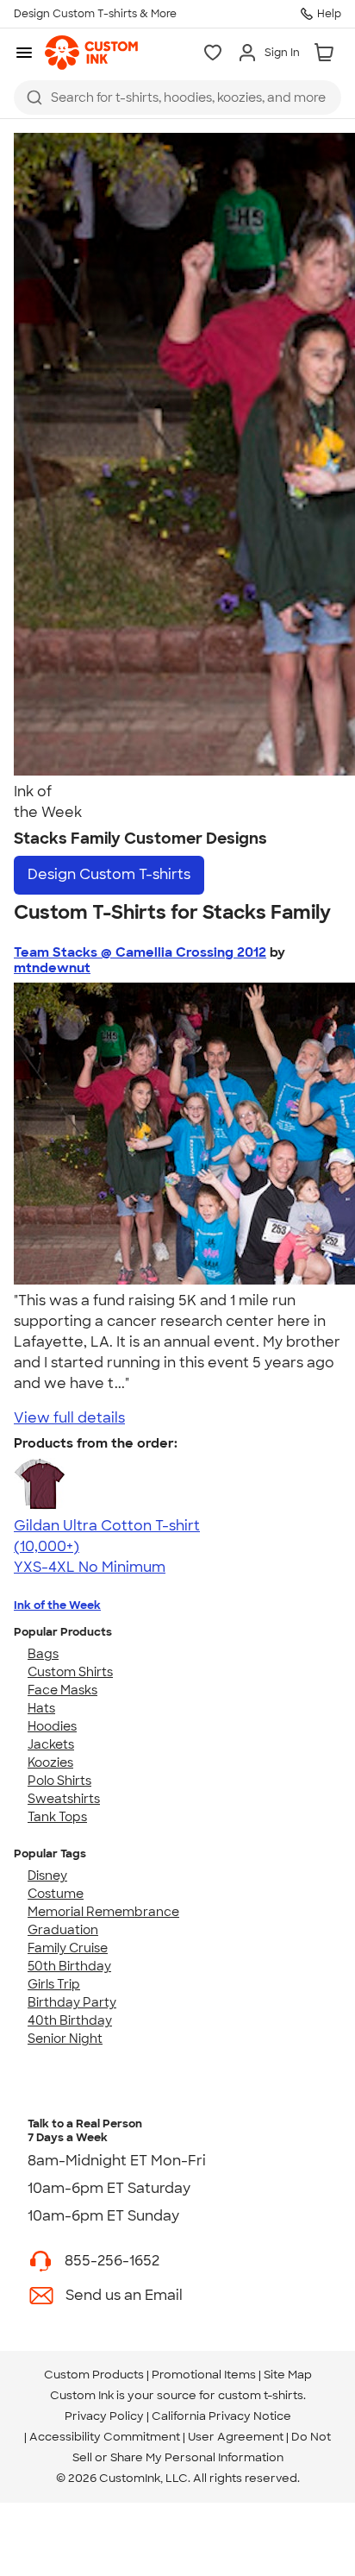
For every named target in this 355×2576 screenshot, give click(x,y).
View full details (69, 1418)
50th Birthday (69, 1966)
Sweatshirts (64, 1799)
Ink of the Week (57, 1605)
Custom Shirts (70, 1672)
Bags (43, 1654)
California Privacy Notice (221, 2416)
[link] (91, 53)
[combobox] (177, 97)
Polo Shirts (59, 1781)
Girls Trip (54, 1984)
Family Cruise (68, 1948)
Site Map (288, 2375)
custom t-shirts (261, 2395)
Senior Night (65, 2039)
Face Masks (62, 1690)
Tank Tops (57, 1817)
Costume (56, 1894)
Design (109, 874)
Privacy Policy (104, 2416)
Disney (47, 1875)
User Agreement (236, 2437)
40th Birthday (70, 2020)
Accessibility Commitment (105, 2437)
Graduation (63, 1930)
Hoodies (52, 1726)
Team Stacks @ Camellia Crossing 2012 (140, 952)
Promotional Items (204, 2375)
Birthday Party (72, 2002)
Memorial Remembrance (103, 1912)
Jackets (51, 1744)
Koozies (50, 1762)
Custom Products (94, 2375)
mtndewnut (52, 968)
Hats (41, 1708)
